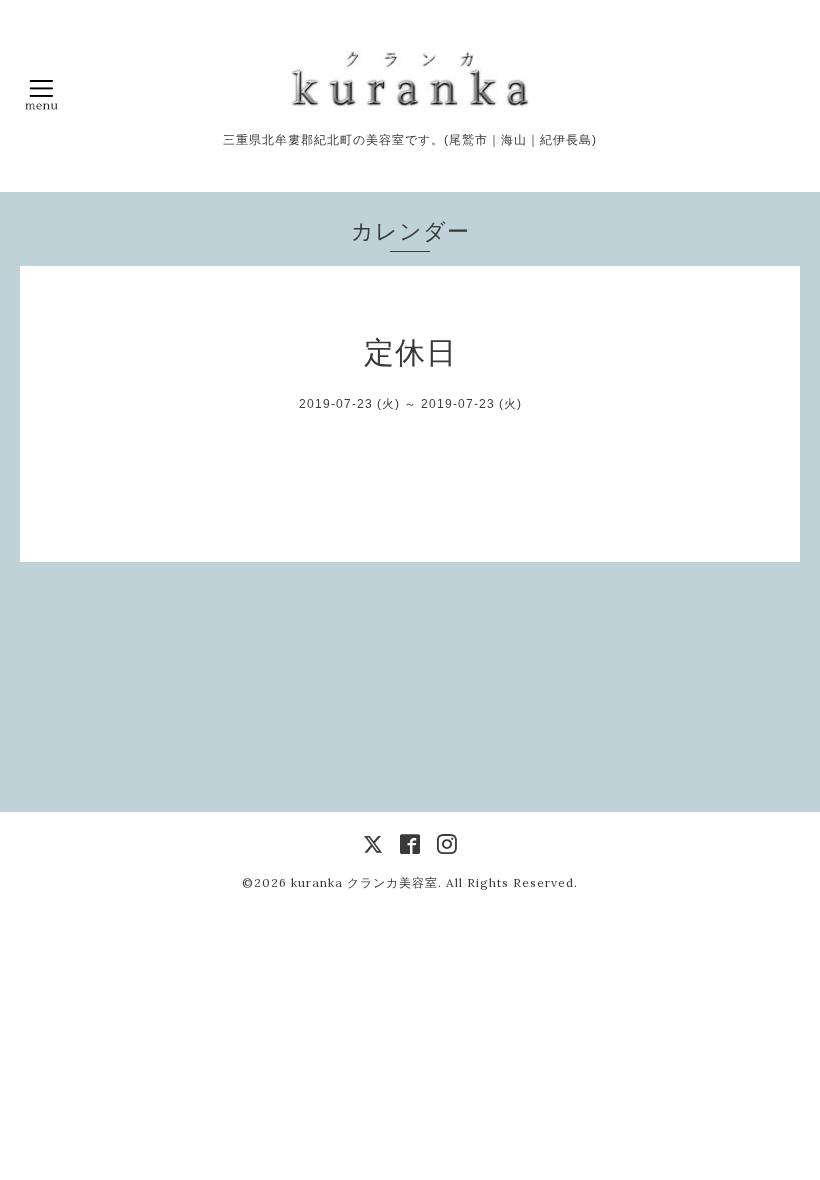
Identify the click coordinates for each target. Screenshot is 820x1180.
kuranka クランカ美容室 (364, 882)
